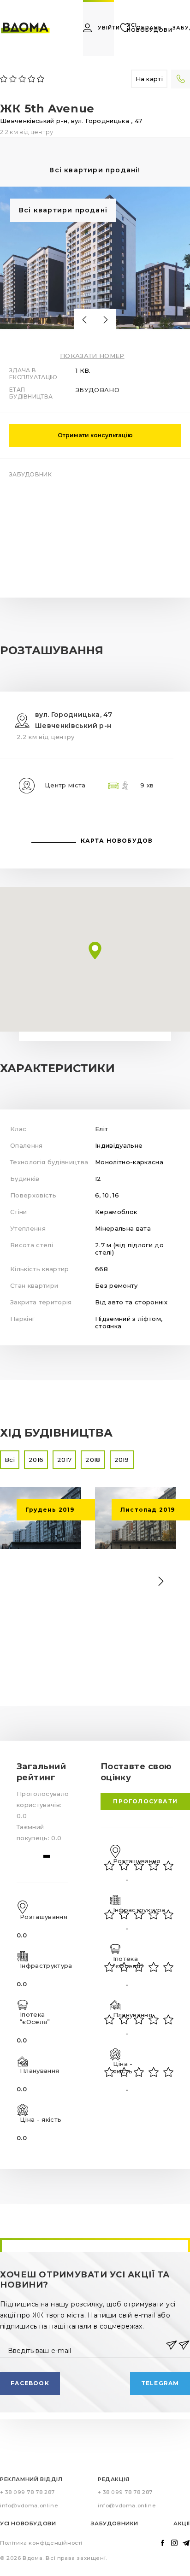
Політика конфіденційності (41, 2543)
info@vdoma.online (29, 2506)
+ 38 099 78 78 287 (27, 2492)
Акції (182, 2523)
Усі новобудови (28, 2523)
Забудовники (115, 2523)
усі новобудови (150, 28)
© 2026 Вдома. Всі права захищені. (54, 2558)
